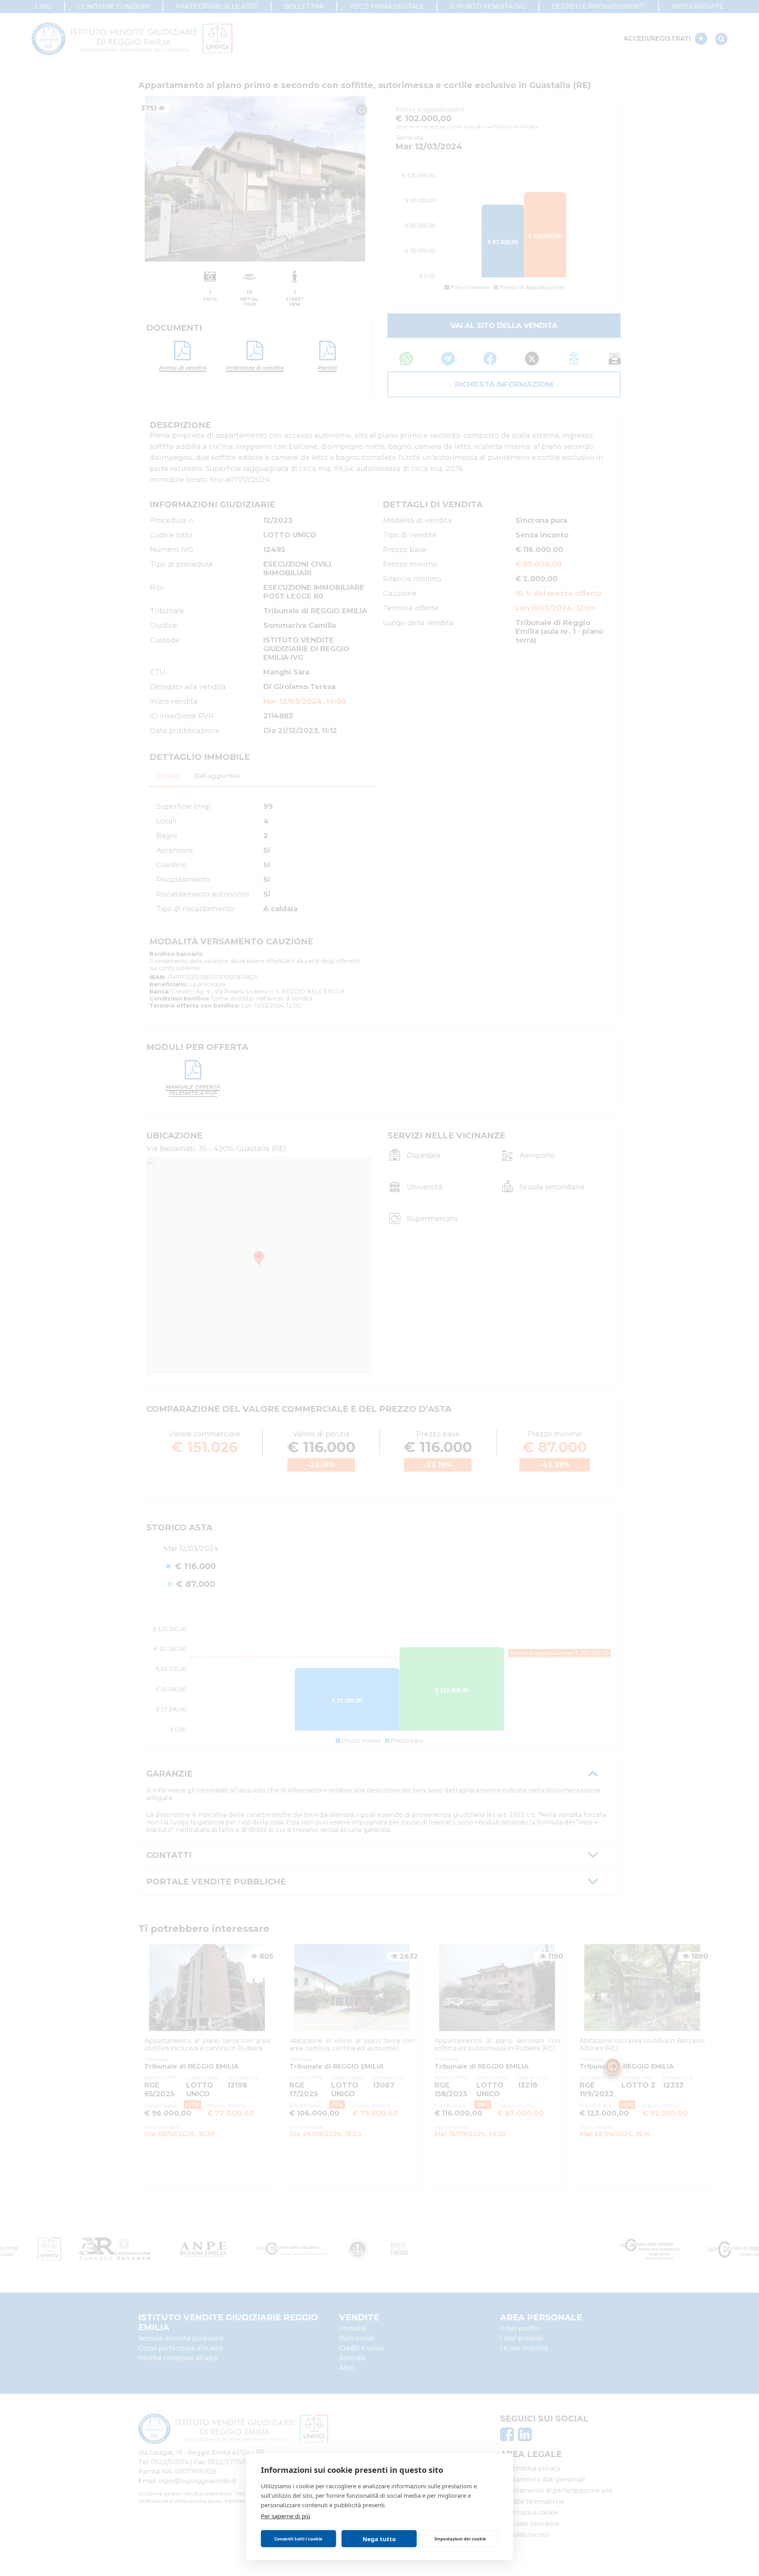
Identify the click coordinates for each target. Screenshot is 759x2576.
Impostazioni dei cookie (460, 2539)
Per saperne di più (286, 2516)
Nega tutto (379, 2539)
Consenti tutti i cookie (298, 2539)
